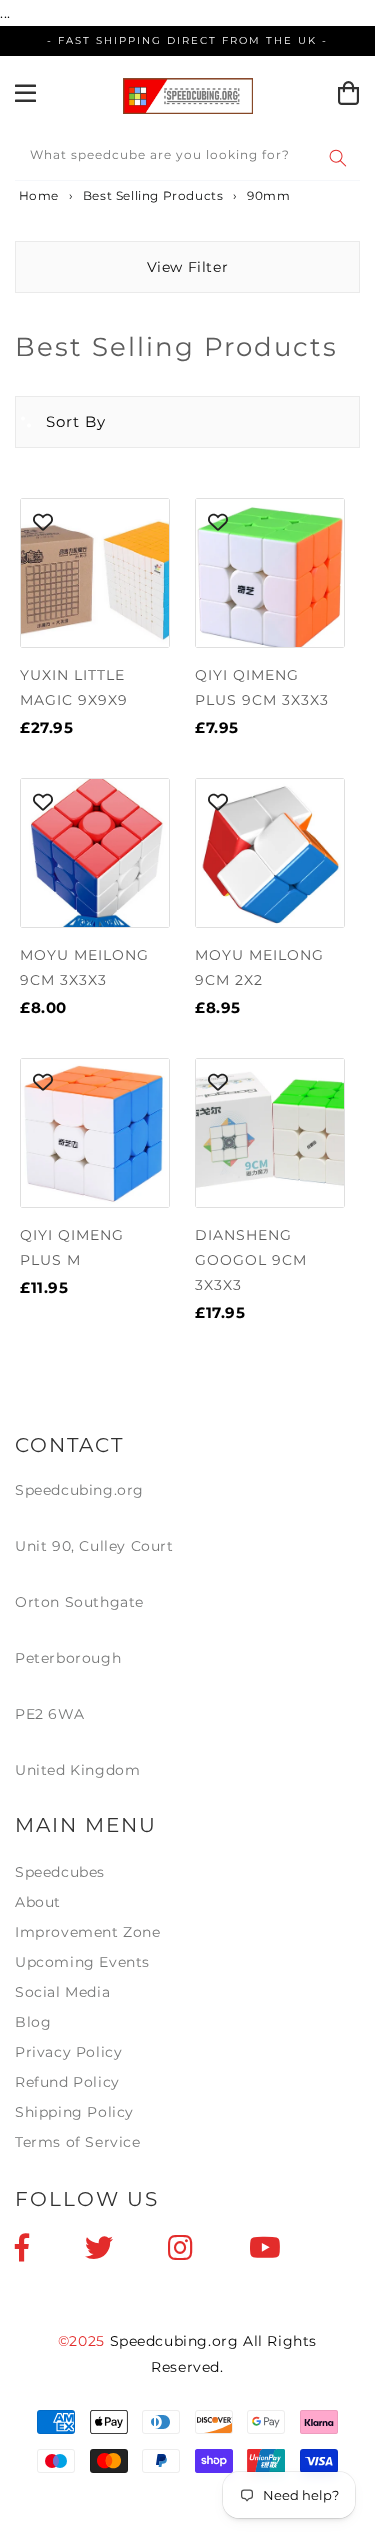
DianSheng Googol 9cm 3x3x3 (251, 1260)
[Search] (338, 158)
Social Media (62, 1992)
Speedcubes (60, 1872)
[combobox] (187, 158)
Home (37, 195)
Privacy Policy (68, 2052)
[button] (61, 422)
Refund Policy (67, 2082)
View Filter (188, 267)
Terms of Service (78, 2142)
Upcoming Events (82, 1962)
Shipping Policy (74, 2112)
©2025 (84, 2341)
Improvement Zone (88, 1932)
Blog (33, 2022)
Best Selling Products (153, 195)
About (38, 1902)
